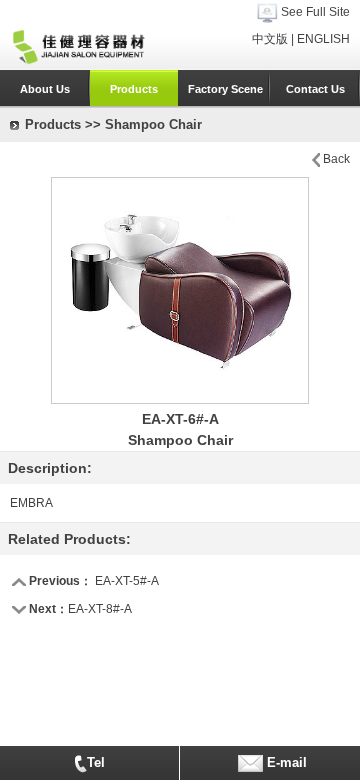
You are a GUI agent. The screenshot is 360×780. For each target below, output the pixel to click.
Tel (96, 762)
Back (336, 159)
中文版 (270, 39)
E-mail (285, 762)
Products (134, 89)
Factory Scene (225, 89)
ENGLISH (323, 39)
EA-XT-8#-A (100, 609)
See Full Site (315, 12)
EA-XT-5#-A (127, 581)
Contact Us (315, 89)
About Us (45, 89)
